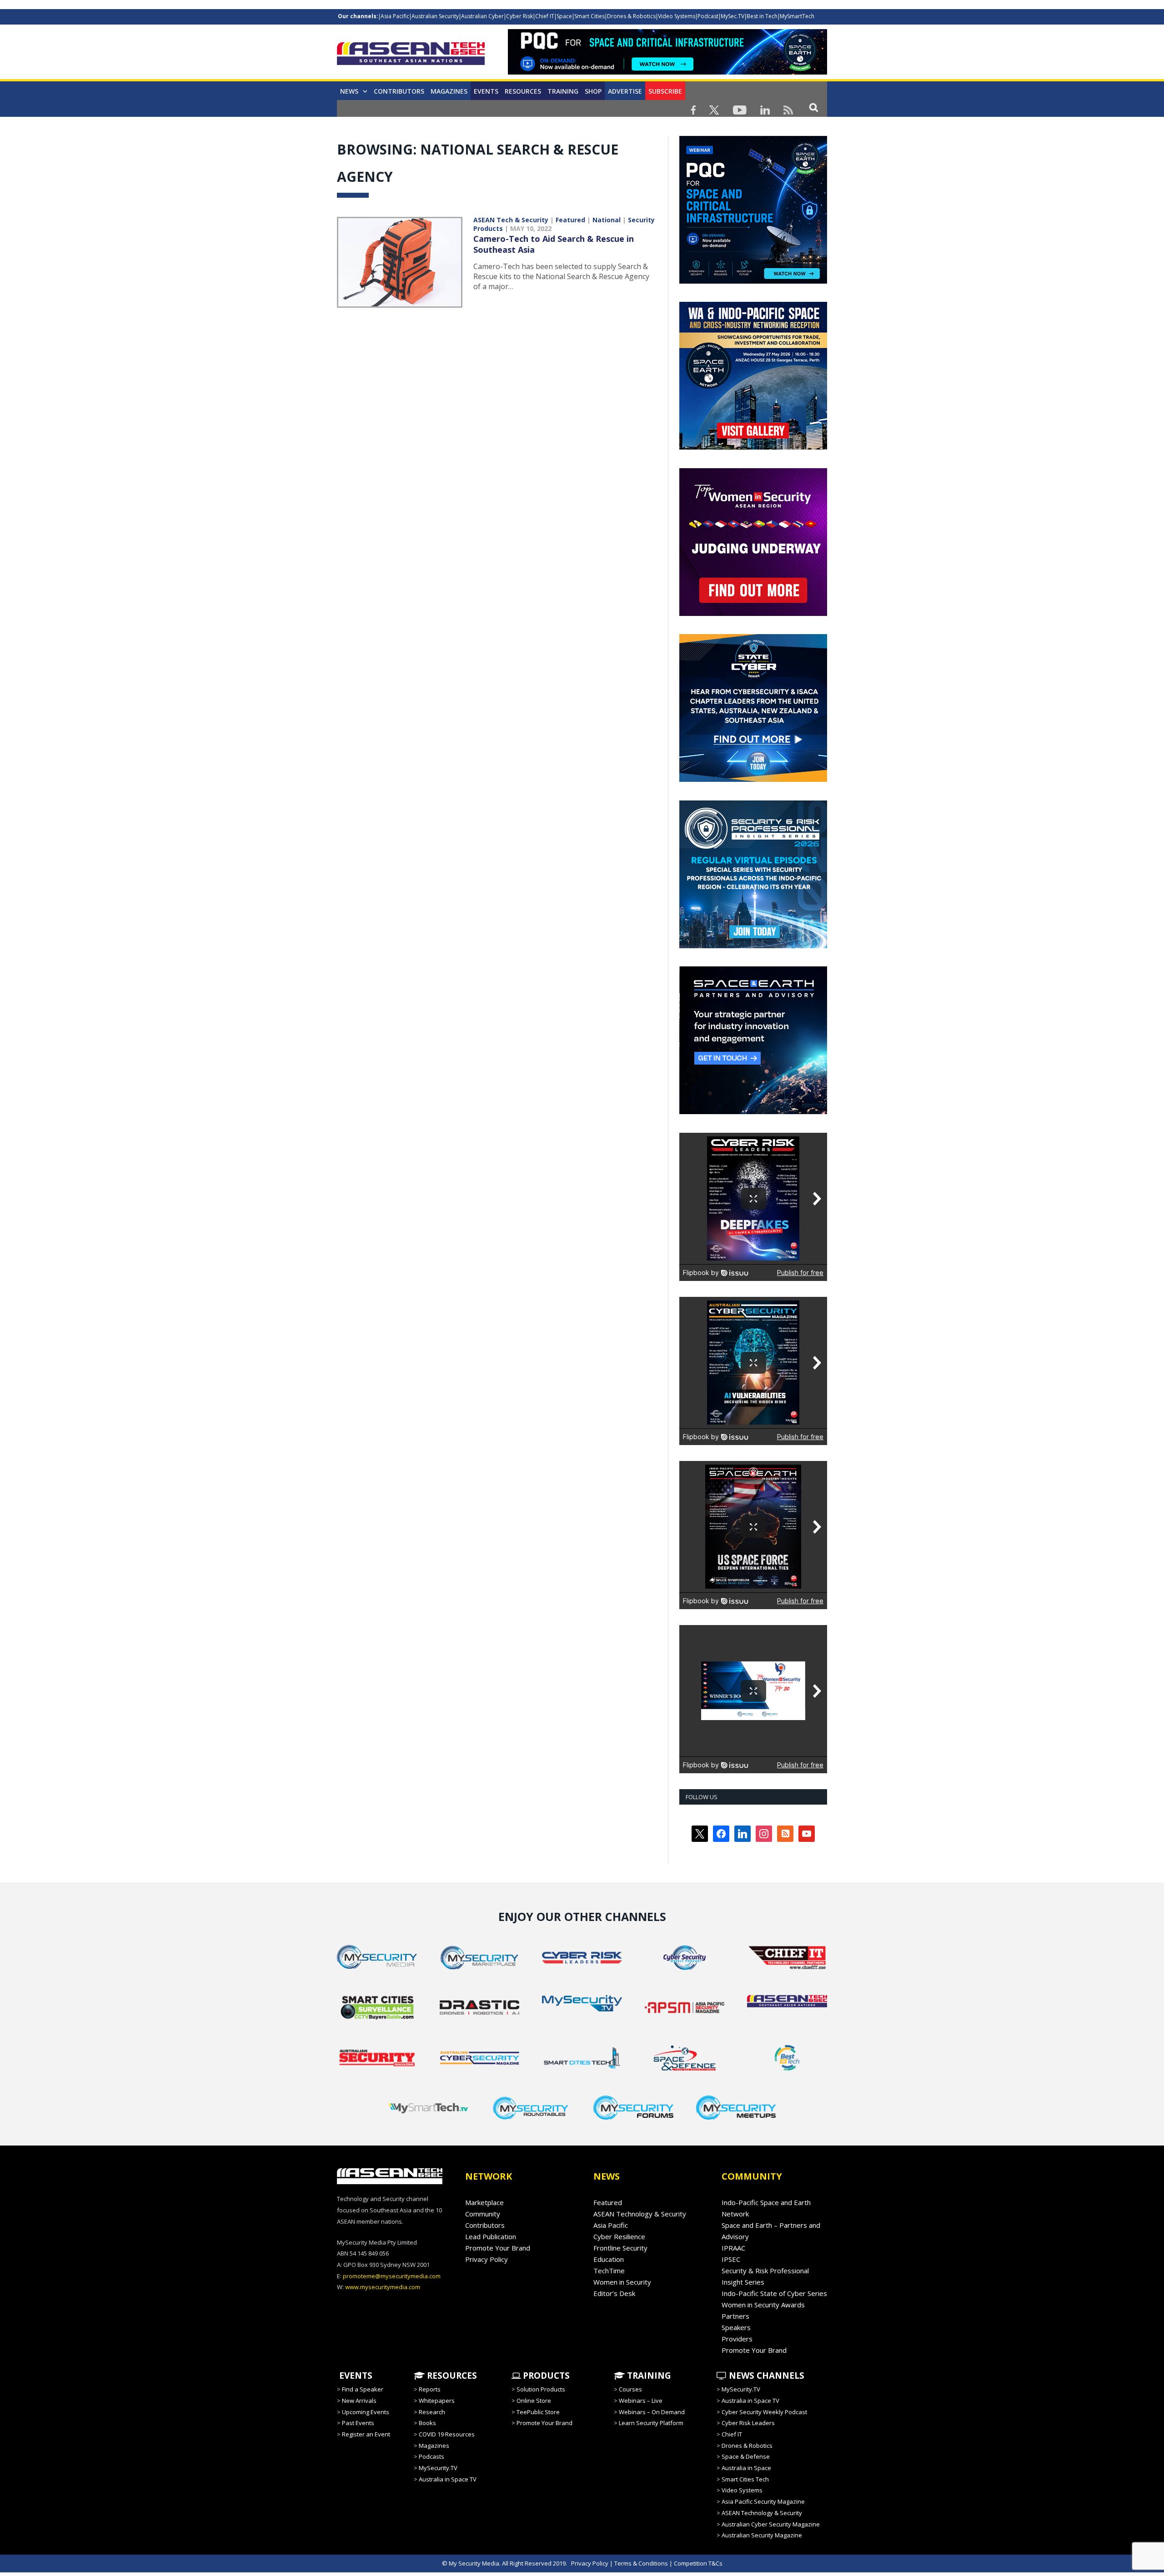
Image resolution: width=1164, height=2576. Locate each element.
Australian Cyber (482, 16)
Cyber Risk (519, 16)
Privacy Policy (487, 2259)
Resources (523, 91)
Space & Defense (746, 2456)
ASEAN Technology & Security (640, 2214)
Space (564, 16)
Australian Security (435, 16)
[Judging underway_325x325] (753, 614)
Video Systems (677, 16)
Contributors (399, 91)
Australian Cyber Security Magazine (771, 2524)
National (607, 220)
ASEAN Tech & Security (511, 220)
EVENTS (355, 2376)
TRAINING (563, 91)
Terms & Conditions (641, 2563)
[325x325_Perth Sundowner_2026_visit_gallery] (753, 447)
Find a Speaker (363, 2389)
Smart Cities (590, 16)
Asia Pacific (395, 16)
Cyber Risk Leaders (748, 2423)
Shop (593, 91)
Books (427, 2423)
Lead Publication (491, 2236)
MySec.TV (733, 16)
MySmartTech (797, 16)
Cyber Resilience (619, 2236)
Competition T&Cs (698, 2563)
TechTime (609, 2271)
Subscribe (665, 91)
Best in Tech (762, 16)
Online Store (534, 2401)
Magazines (449, 91)
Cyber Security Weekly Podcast (764, 2412)
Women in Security (622, 2282)
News (349, 91)
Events (486, 91)
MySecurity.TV (438, 2468)
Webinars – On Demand (652, 2412)
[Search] (814, 107)
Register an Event (366, 2434)
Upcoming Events (366, 2412)
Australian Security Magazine (762, 2535)
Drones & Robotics (631, 16)
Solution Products (541, 2389)
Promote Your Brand (498, 2248)
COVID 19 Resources (447, 2434)
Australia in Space (746, 2468)
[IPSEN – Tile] (780, 1112)
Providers (737, 2339)
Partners (735, 2316)
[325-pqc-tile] (753, 281)
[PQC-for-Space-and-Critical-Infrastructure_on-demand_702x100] (667, 72)
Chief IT (545, 16)
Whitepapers (437, 2401)
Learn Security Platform (651, 2423)
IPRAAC (733, 2248)
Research (432, 2412)
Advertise (625, 91)
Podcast (708, 16)
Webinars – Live (641, 2401)
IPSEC (731, 2259)
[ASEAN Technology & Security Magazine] (411, 55)
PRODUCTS (545, 2376)
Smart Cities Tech (745, 2479)
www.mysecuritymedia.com (383, 2287)
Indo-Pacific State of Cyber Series (774, 2293)
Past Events (358, 2423)
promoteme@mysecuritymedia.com (392, 2276)
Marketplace (484, 2202)
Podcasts (431, 2456)
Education (609, 2259)
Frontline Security (620, 2248)
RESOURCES (451, 2376)
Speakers (736, 2327)
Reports (430, 2389)
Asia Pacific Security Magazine (763, 2501)
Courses (630, 2389)
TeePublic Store (538, 2412)
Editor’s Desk (614, 2293)
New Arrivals (359, 2401)
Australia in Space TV (448, 2479)
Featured (570, 220)
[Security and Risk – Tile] (753, 946)
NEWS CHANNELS (765, 2376)
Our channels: (358, 16)
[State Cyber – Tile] (753, 780)
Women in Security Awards (763, 2305)
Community (483, 2214)
